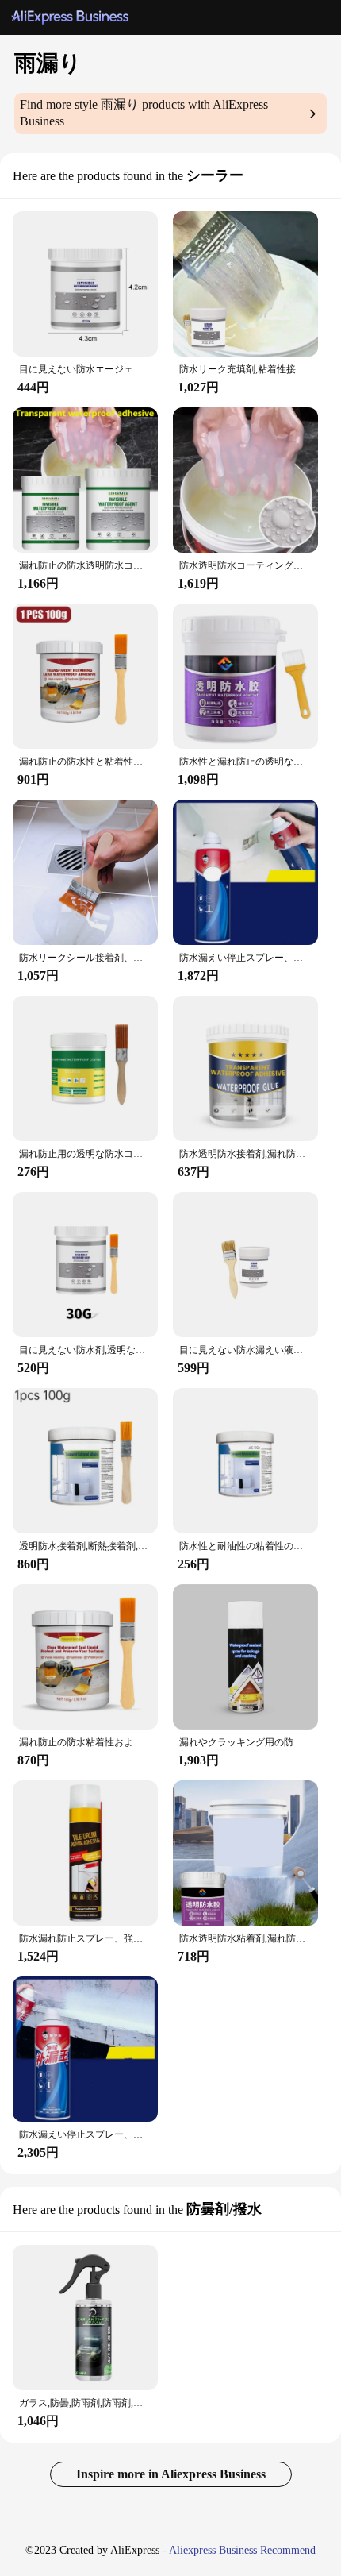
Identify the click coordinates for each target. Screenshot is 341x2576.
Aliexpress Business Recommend (242, 2550)
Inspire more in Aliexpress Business (171, 2474)
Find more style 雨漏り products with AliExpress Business (144, 113)
